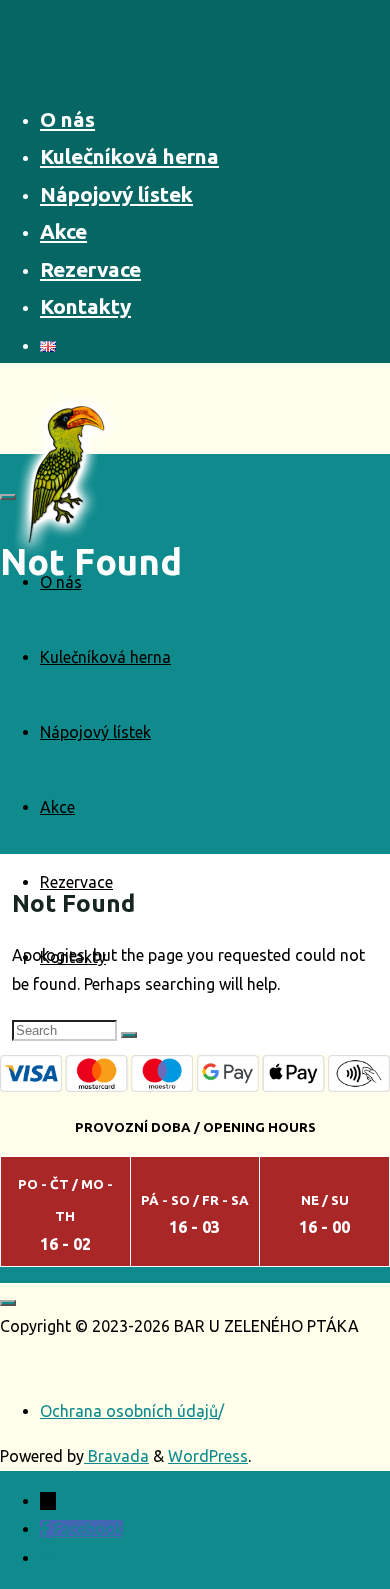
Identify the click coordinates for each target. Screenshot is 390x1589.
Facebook (88, 1529)
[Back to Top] (8, 1303)
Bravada (116, 1456)
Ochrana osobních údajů (129, 1411)
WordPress (208, 1456)
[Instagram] (49, 1558)
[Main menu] (8, 497)
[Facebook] (47, 1529)
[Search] (129, 1035)
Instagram (95, 1558)
